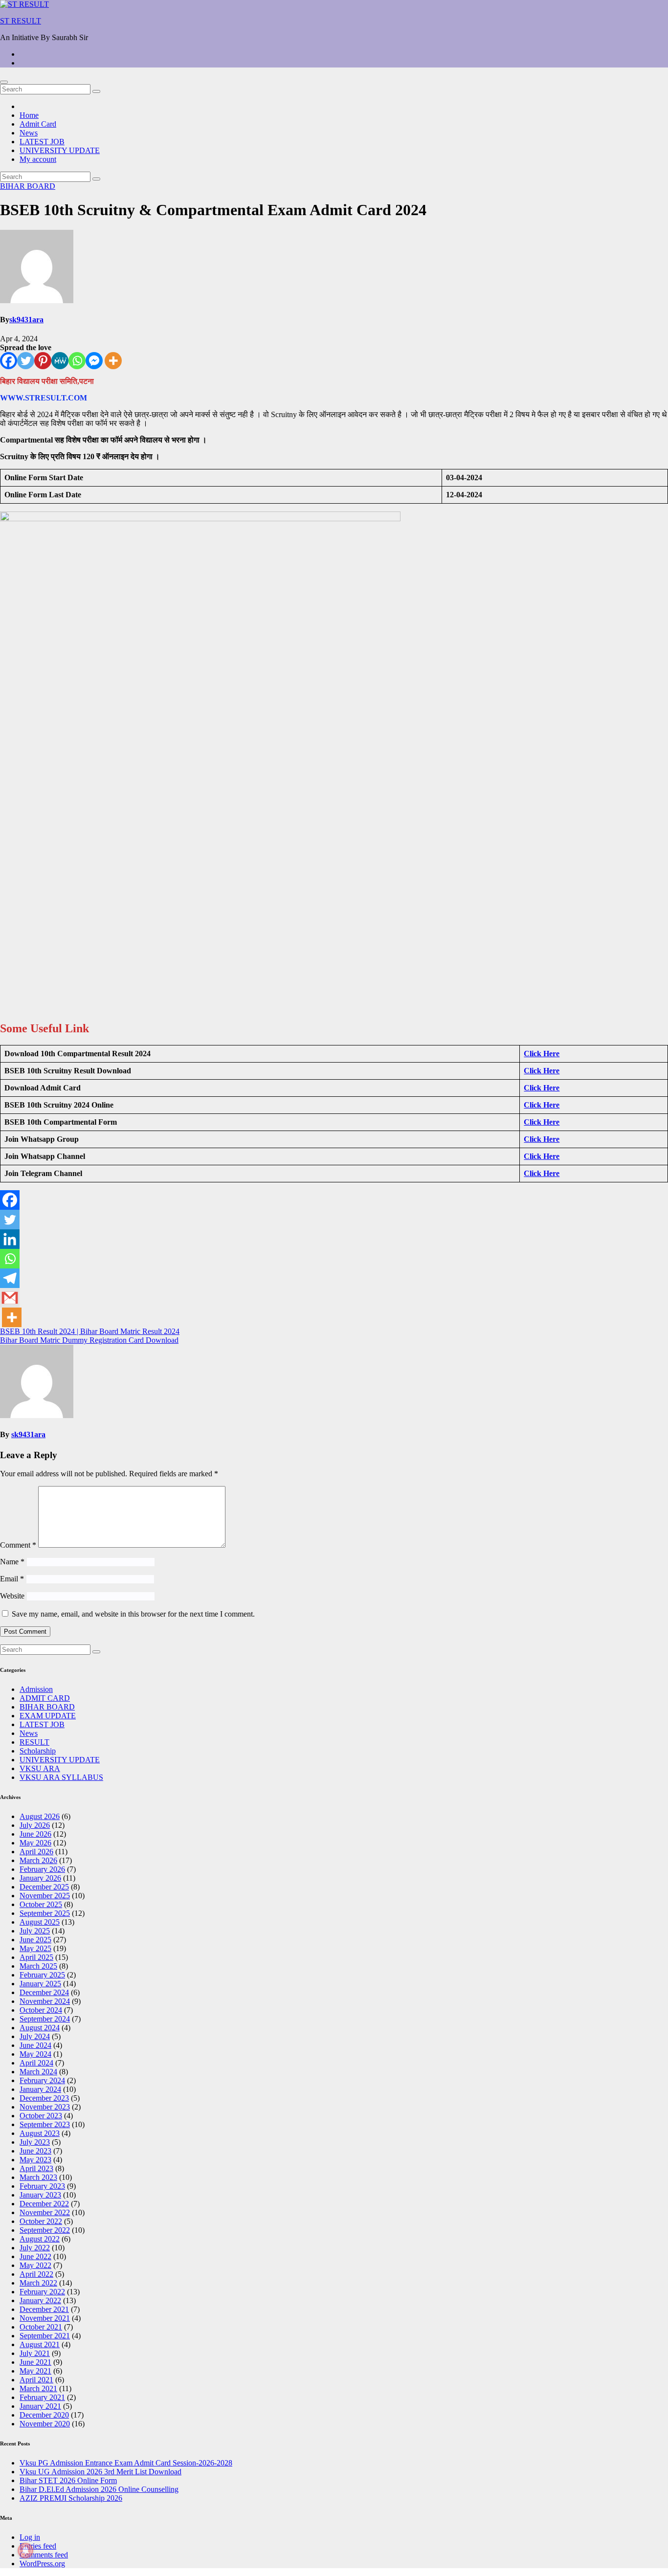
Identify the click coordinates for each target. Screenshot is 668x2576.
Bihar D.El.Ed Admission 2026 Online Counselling (99, 2489)
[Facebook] (9, 361)
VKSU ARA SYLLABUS (61, 1777)
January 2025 (40, 1984)
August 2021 (40, 2344)
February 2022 (42, 2292)
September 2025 (45, 1913)
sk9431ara (26, 320)
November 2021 (45, 2318)
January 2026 (40, 1878)
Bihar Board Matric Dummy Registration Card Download (89, 1340)
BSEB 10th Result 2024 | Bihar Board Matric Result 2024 (90, 1331)
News (29, 133)
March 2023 (38, 2177)
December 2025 (44, 1887)
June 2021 (35, 2362)
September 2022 (45, 2230)
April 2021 (36, 2380)
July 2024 (35, 2036)
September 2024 (45, 2019)
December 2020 (44, 2415)
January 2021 (40, 2406)
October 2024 (41, 2010)
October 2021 (41, 2327)
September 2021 (45, 2336)
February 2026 (42, 1869)
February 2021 (42, 2397)
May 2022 (35, 2265)
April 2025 (36, 1957)
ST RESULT (21, 21)
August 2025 (40, 1922)
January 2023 (40, 2195)
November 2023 (45, 2107)
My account (38, 159)
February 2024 (42, 2080)
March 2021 (38, 2388)
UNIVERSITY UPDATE (60, 150)
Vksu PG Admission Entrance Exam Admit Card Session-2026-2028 (126, 2463)
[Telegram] (10, 1278)
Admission (36, 1689)
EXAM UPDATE (48, 1716)
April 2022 (36, 2274)
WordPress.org (42, 2564)
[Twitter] (26, 361)
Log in (30, 2537)
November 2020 (45, 2424)
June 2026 (35, 1834)
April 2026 (36, 1852)
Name (12, 1562)
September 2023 (45, 2124)
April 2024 (36, 2063)
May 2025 (35, 1948)
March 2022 (38, 2283)
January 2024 (40, 2089)
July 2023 (35, 2142)
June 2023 (35, 2151)
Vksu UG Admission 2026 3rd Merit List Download (100, 2472)
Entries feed (38, 2546)
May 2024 (35, 2054)
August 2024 (40, 2028)
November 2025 (45, 1896)
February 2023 (42, 2186)
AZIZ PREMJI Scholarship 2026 (71, 2498)
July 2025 (35, 1931)
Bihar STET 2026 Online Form (68, 2480)
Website (12, 1596)
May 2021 (35, 2371)
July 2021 (35, 2353)
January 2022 (40, 2300)
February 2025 (42, 1975)
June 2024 (35, 2045)
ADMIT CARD (45, 1698)
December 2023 (44, 2098)
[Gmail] (10, 1298)
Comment (18, 1545)
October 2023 (41, 2116)
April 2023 (36, 2168)
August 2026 (40, 1816)
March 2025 (38, 1966)
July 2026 (35, 1825)
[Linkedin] (10, 1239)
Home (29, 115)
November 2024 (45, 2001)
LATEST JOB (42, 142)
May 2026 (35, 1843)
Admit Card (38, 124)
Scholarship (38, 1751)
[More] (113, 361)
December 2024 (44, 1992)
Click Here (542, 1054)
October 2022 (41, 2221)
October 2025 (41, 1904)
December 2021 (44, 2309)
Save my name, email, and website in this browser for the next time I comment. (133, 1614)
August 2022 (40, 2239)
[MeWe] (60, 361)
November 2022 (45, 2212)
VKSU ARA (40, 1768)
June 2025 (35, 1940)
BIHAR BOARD (28, 186)
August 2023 (40, 2133)
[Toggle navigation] (4, 82)
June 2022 (35, 2256)
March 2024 (38, 2072)
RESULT (34, 1742)
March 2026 (38, 1860)
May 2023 (35, 2160)
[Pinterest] (43, 361)
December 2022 (44, 2204)
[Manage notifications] (25, 2551)
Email (12, 1579)
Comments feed (44, 2555)
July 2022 (35, 2248)
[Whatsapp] (77, 361)
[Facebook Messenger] (94, 361)
